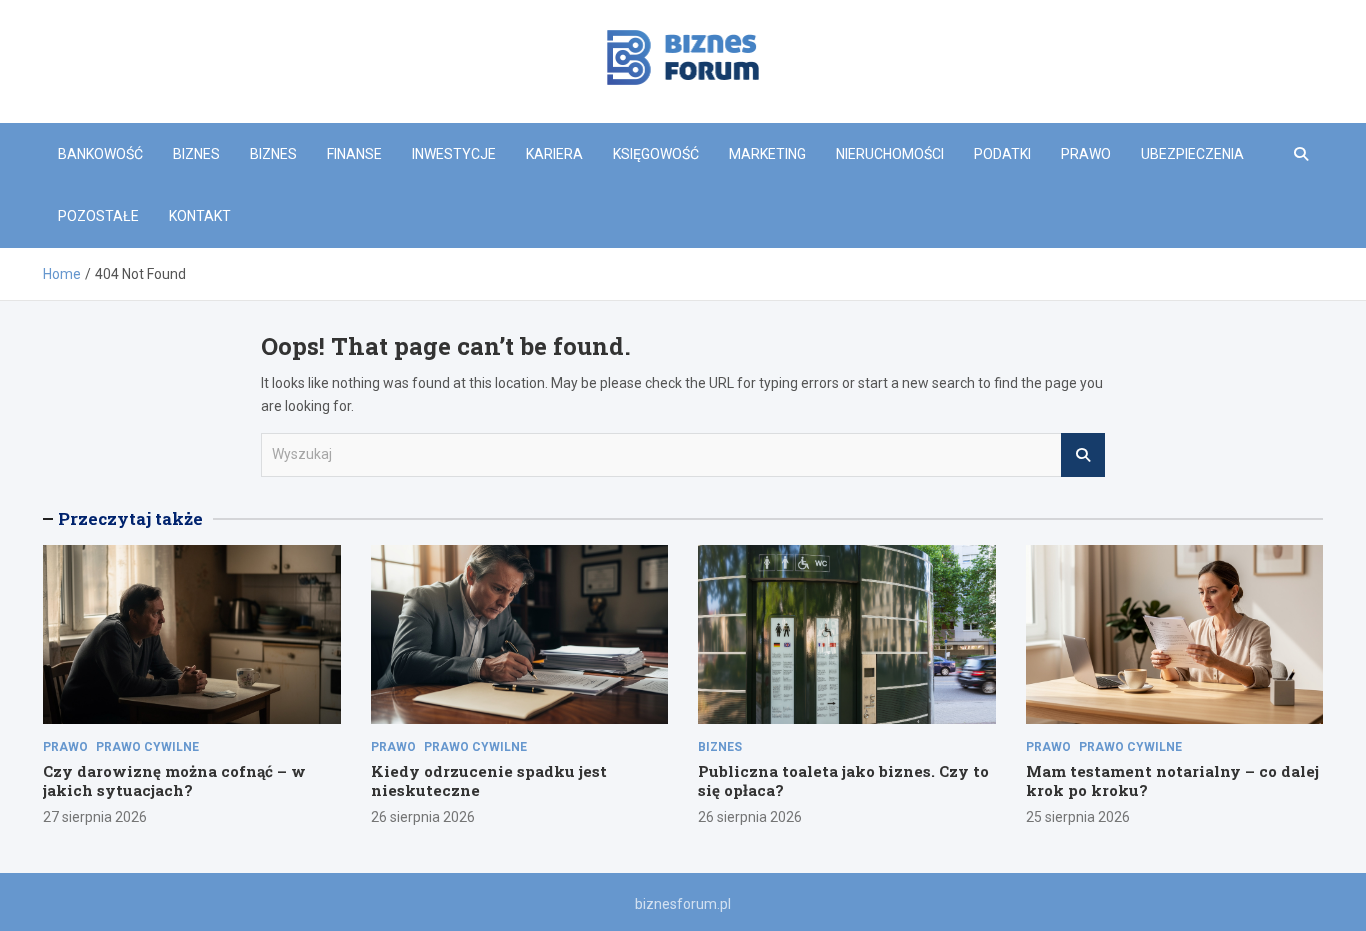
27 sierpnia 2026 (95, 817)
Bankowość (100, 154)
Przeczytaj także (130, 518)
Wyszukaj (1083, 455)
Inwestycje (454, 154)
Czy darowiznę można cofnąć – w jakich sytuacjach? (174, 781)
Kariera (554, 154)
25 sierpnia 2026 (1078, 817)
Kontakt (200, 216)
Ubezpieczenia (1192, 154)
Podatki (1002, 154)
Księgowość (656, 154)
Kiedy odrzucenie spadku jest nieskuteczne (489, 781)
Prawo (1086, 154)
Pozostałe (98, 216)
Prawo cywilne (147, 747)
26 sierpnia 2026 (423, 817)
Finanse (354, 154)
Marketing (767, 154)
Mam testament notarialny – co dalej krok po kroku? (1172, 781)
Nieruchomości (890, 154)
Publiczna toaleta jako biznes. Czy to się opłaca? (843, 781)
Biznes (196, 154)
